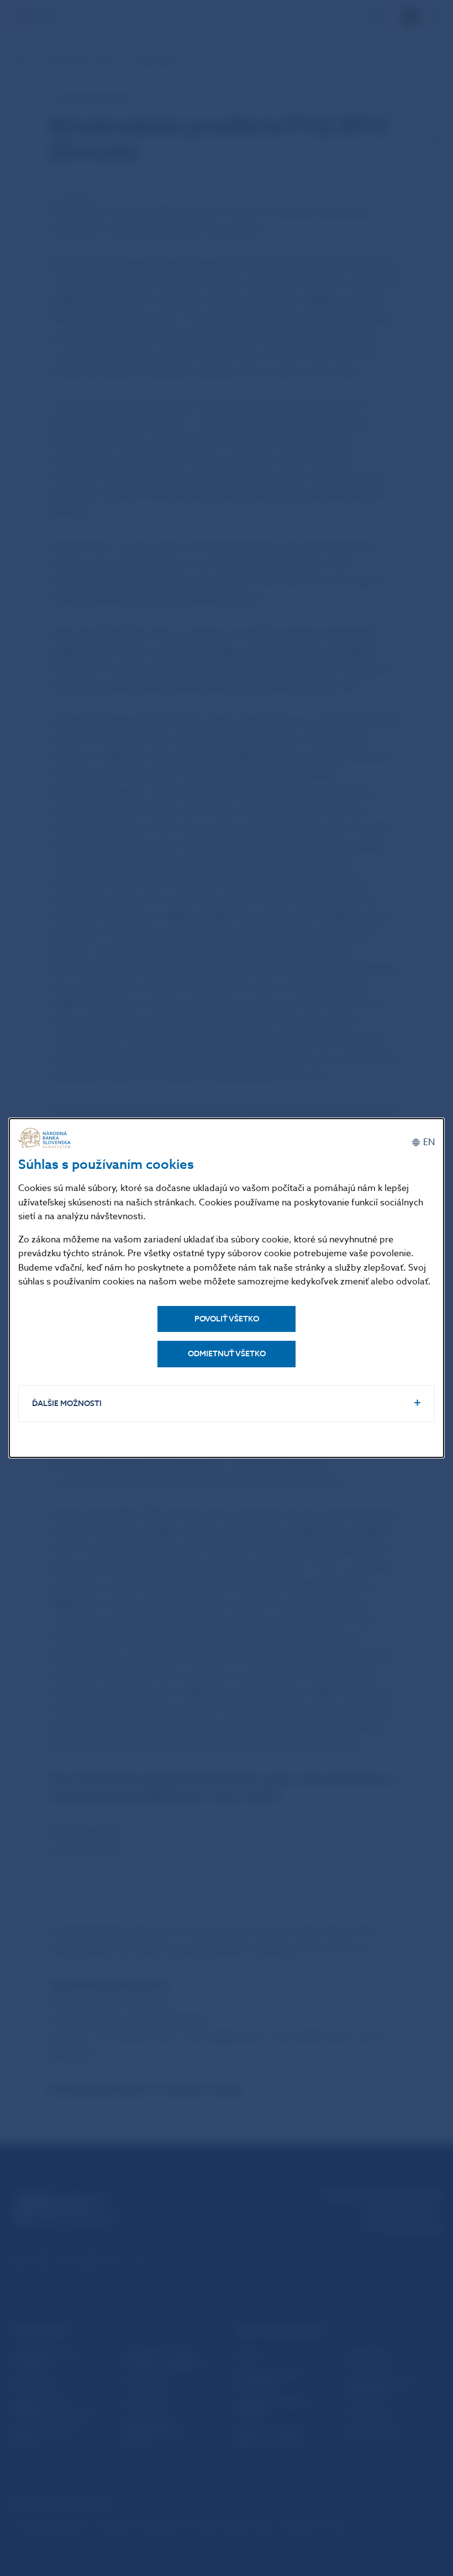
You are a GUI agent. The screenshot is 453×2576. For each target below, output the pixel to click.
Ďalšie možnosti (67, 1404)
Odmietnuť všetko (227, 1354)
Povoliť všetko (227, 1319)
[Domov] (46, 1138)
